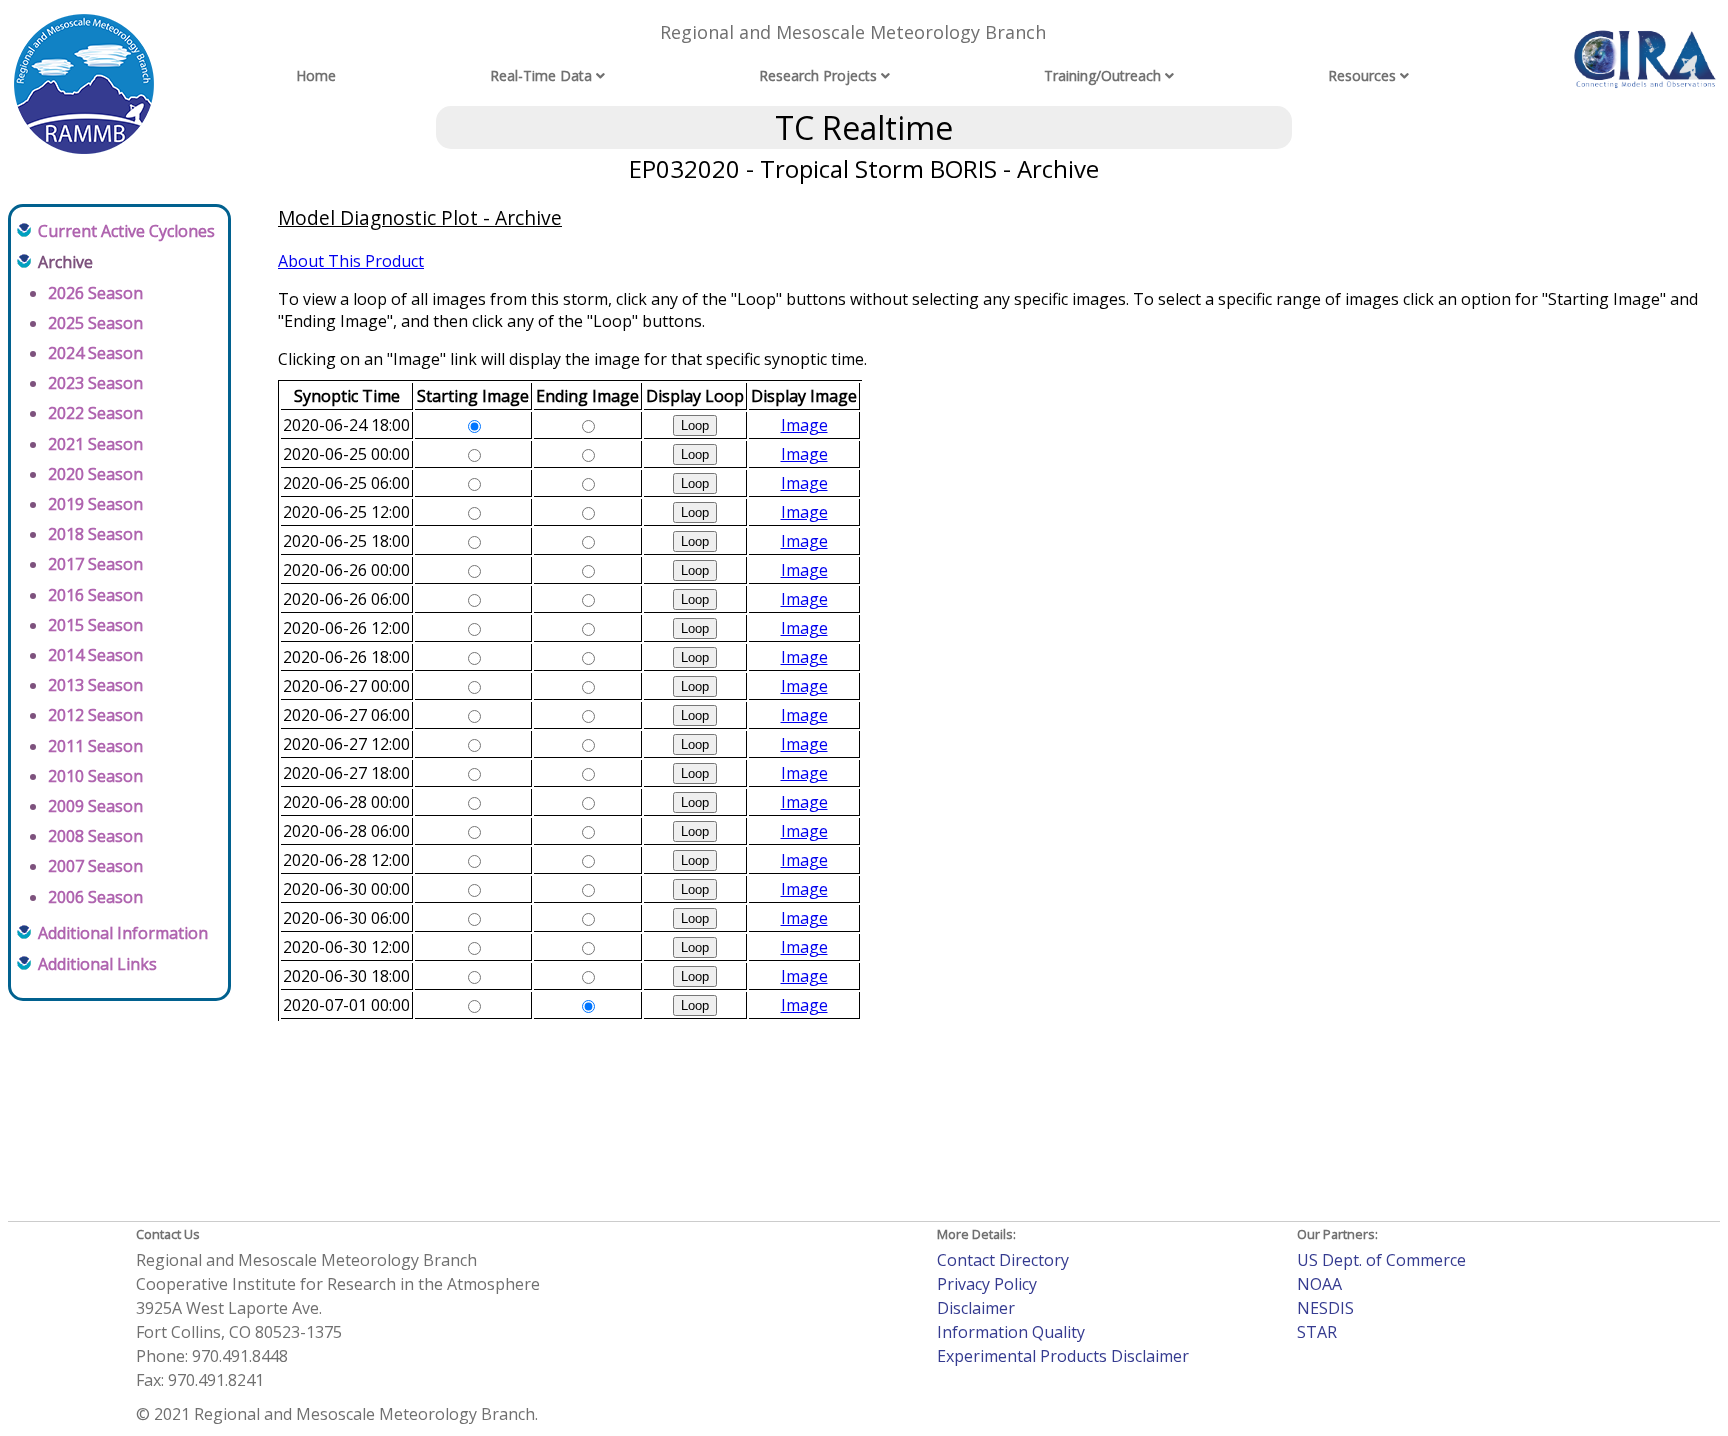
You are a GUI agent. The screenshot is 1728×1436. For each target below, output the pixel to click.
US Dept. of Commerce (1381, 1260)
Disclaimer (976, 1308)
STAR (1317, 1332)
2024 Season (95, 353)
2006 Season (95, 897)
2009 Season (95, 806)
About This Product (351, 261)
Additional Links (97, 964)
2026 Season (95, 293)
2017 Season (95, 564)
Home (316, 75)
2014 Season (95, 655)
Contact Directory (1003, 1260)
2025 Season (95, 323)
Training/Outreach (1102, 75)
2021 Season (95, 444)
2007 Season (95, 866)
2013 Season (95, 685)
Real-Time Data (541, 75)
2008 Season (95, 836)
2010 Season (95, 776)
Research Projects (818, 75)
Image (804, 425)
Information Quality (1011, 1332)
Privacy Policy (987, 1284)
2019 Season (95, 504)
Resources (1362, 75)
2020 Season (95, 474)
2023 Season (95, 383)
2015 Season (95, 625)
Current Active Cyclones (126, 231)
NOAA (1319, 1284)
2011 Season (95, 746)
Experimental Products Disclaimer (1063, 1356)
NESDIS (1325, 1308)
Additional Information (123, 933)
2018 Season (95, 534)
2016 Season (95, 595)
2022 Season (95, 413)
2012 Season (95, 715)
